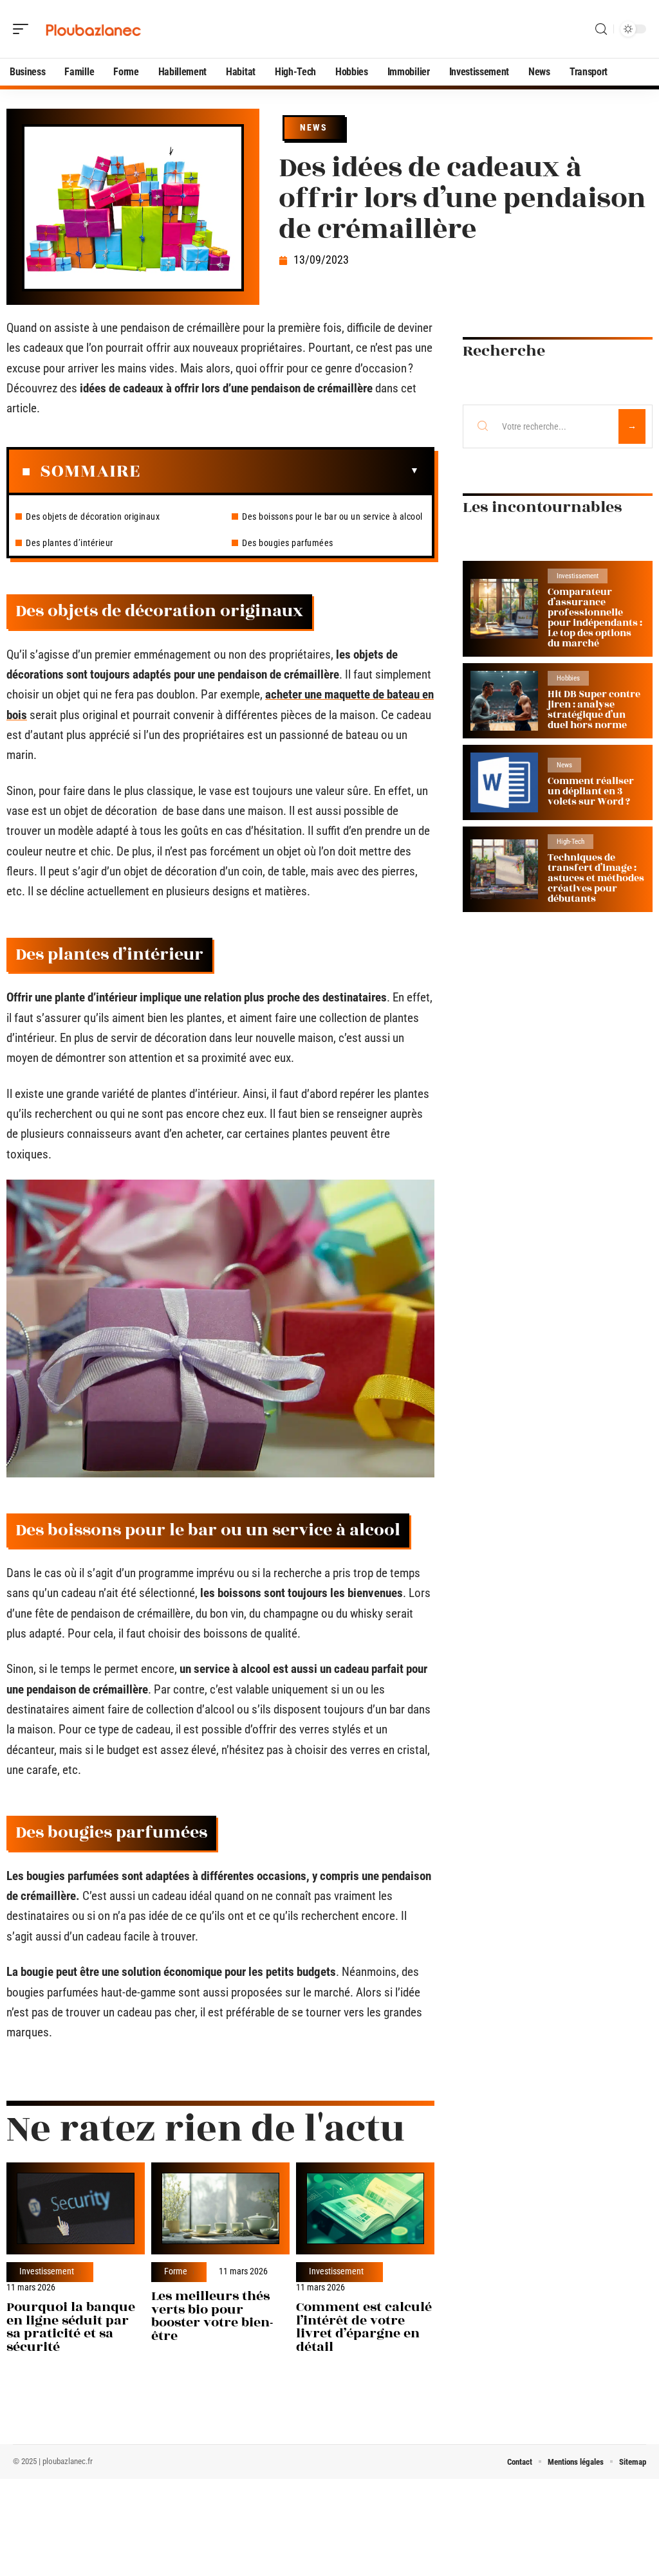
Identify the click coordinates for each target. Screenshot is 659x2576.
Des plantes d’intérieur (70, 543)
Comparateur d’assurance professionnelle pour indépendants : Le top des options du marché (595, 618)
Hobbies (568, 678)
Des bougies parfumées (288, 543)
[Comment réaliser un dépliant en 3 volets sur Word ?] (504, 782)
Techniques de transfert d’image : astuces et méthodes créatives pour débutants (596, 878)
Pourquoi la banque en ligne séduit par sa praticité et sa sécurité (71, 2327)
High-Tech (571, 842)
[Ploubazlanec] (93, 29)
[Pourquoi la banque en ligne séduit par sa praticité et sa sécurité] (76, 2209)
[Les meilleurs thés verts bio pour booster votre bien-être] (220, 2209)
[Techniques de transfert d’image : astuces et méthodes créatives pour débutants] (504, 869)
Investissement (47, 2272)
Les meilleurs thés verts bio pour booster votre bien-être (212, 2316)
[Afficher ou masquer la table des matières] (280, 471)
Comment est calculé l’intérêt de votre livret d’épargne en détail (364, 2327)
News (314, 127)
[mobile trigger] (24, 29)
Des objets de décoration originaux (93, 516)
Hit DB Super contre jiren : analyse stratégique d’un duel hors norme (594, 710)
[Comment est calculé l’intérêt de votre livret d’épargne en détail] (365, 2209)
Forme (176, 2272)
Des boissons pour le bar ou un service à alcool (332, 516)
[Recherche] (601, 29)
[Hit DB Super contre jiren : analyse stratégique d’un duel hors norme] (504, 701)
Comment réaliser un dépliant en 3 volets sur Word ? (591, 791)
